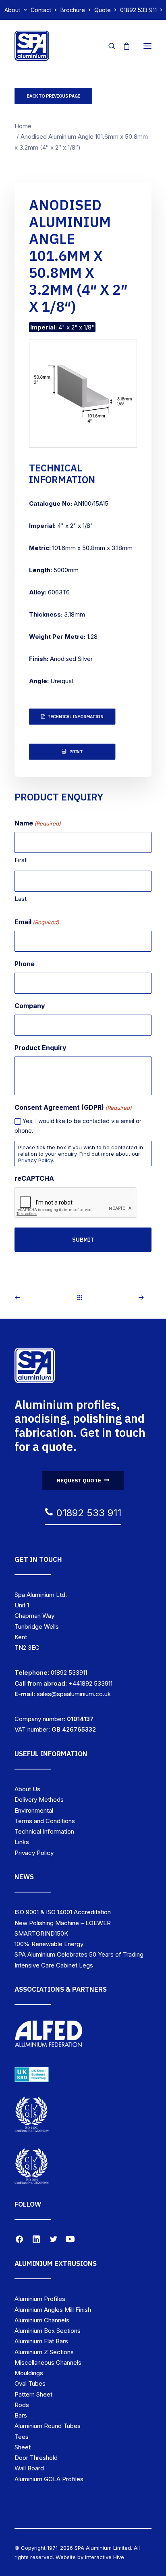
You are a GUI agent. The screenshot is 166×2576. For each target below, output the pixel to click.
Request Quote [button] (79, 1480)
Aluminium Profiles (40, 2299)
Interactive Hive (105, 2557)
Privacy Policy (35, 1160)
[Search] (108, 46)
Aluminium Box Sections (48, 2331)
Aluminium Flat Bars (41, 2341)
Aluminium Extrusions (56, 2263)
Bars (21, 2415)
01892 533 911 (138, 10)
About (12, 10)
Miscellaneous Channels (48, 2362)
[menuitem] (16, 10)
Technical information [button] (75, 717)
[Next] (124, 1297)
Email (37, 922)
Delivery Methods (39, 1800)
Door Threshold (36, 2458)
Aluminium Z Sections (44, 2352)
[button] (147, 46)
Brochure (73, 10)
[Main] (83, 1297)
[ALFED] (49, 2036)
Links (22, 1842)
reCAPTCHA (34, 1178)
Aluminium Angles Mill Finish (53, 2310)
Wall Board (29, 2468)
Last (21, 899)
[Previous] (42, 1297)
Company (30, 1006)
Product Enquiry (40, 1048)
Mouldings (29, 2373)
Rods (22, 2405)
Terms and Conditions (45, 1821)
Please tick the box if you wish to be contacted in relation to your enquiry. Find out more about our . (81, 1154)
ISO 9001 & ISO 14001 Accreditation (63, 1912)
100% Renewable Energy (49, 1944)
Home (23, 126)
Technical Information (44, 1831)
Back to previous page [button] (53, 96)
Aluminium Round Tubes (48, 2426)
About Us (27, 1789)
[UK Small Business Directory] (32, 2074)
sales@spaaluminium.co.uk (74, 1694)
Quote (103, 10)
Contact (41, 10)
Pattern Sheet (33, 2394)
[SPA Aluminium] (32, 46)
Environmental (34, 1810)
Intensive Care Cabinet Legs (54, 1965)
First (21, 860)
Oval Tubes (30, 2383)
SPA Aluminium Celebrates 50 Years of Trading (79, 1954)
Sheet (23, 2447)
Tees (22, 2437)
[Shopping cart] (123, 46)
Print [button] (76, 752)
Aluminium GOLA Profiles (49, 2479)
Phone (25, 964)
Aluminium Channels (42, 2320)
